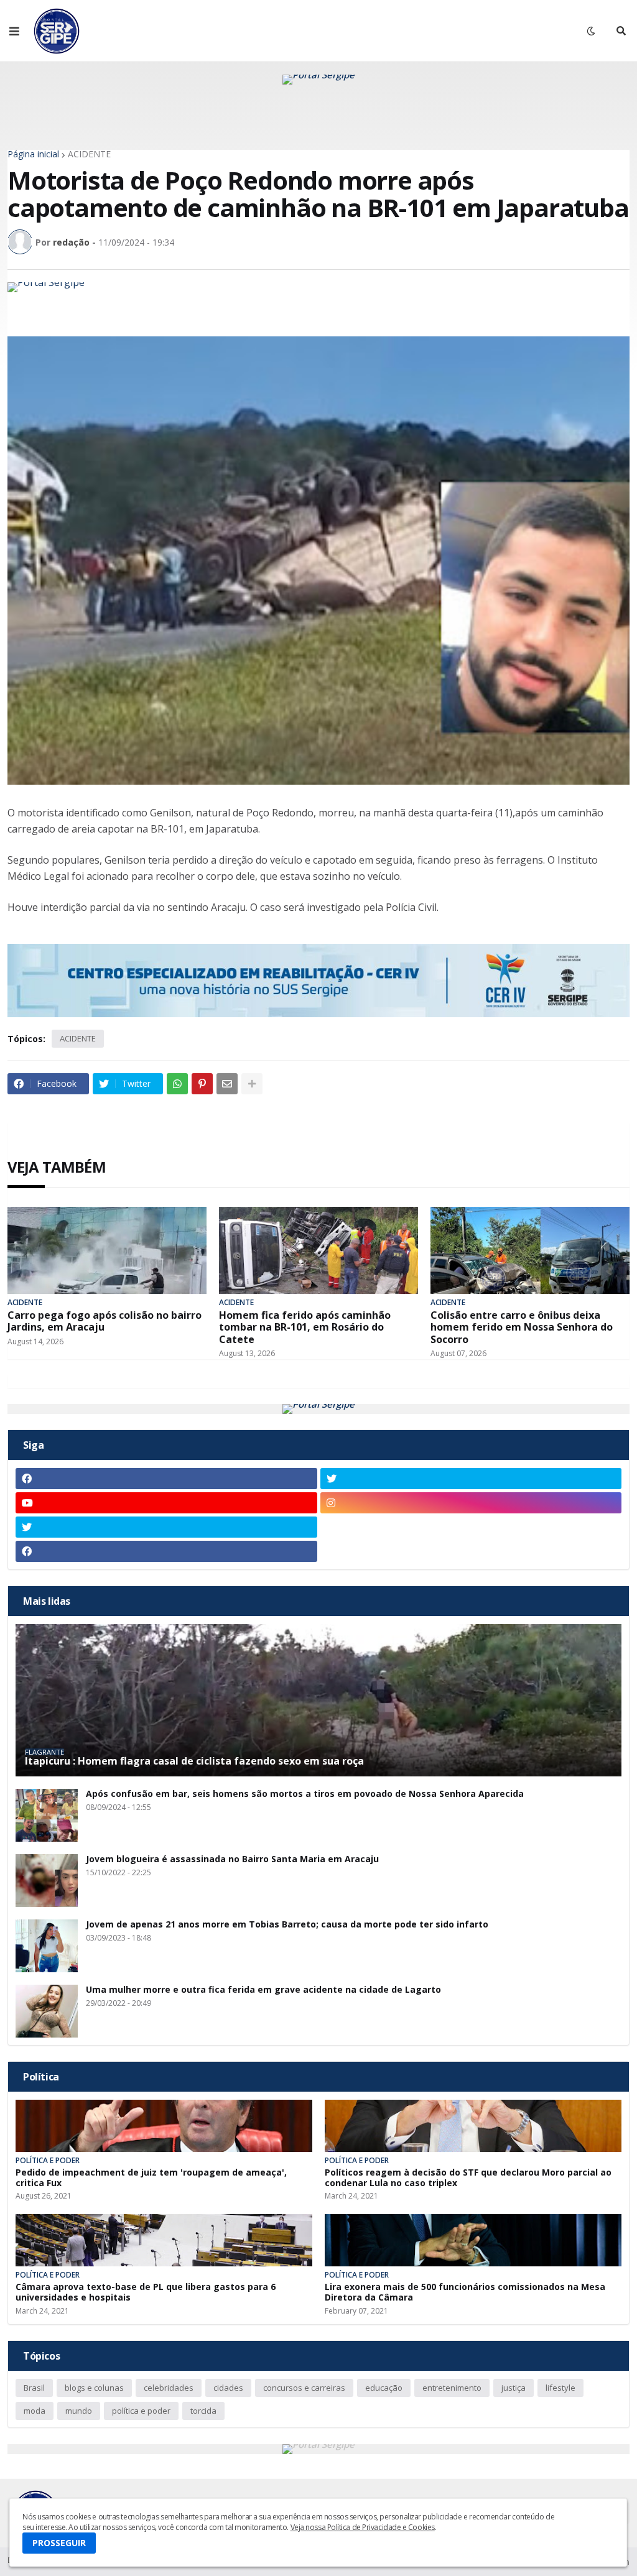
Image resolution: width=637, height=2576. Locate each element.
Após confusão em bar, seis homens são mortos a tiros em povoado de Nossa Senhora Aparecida (305, 1794)
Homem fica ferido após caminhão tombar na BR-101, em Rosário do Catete (305, 1327)
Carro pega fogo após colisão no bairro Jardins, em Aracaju (105, 1321)
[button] (14, 31)
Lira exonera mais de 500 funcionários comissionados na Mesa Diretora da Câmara (465, 2292)
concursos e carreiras (304, 2388)
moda (35, 2411)
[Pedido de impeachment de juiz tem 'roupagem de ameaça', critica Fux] (164, 2126)
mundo (79, 2411)
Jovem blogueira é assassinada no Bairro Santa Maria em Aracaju (232, 1859)
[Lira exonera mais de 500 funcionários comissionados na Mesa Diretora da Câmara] (473, 2240)
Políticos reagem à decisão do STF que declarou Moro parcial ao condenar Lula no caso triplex (468, 2178)
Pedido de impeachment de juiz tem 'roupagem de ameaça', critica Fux (151, 2178)
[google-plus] (471, 1527)
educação (384, 2388)
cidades (228, 2388)
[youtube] (166, 1503)
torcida (203, 2411)
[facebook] (166, 1479)
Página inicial (33, 154)
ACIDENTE (89, 154)
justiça (514, 2388)
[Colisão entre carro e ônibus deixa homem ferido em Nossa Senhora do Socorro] (530, 1250)
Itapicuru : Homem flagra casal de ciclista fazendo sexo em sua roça (194, 1761)
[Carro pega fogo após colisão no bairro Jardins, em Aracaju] (107, 1250)
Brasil (34, 2388)
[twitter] (471, 1479)
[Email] (227, 1084)
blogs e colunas (94, 2388)
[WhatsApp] (177, 1084)
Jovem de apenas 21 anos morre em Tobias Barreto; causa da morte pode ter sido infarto (287, 1925)
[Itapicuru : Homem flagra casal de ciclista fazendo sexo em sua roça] (318, 1700)
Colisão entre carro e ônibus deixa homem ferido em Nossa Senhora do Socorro (522, 1327)
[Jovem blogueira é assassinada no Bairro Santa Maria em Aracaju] (47, 1881)
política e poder (141, 2411)
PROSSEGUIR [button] (59, 2543)
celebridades (169, 2388)
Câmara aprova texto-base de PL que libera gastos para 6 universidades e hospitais (146, 2292)
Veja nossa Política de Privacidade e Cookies (363, 2527)
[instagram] (471, 1503)
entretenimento (452, 2388)
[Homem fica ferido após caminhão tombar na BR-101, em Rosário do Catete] (318, 1250)
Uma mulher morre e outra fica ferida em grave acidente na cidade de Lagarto (263, 1990)
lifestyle (560, 2388)
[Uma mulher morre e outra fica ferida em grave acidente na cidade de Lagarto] (47, 2011)
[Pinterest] (202, 1084)
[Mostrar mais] (252, 1084)
